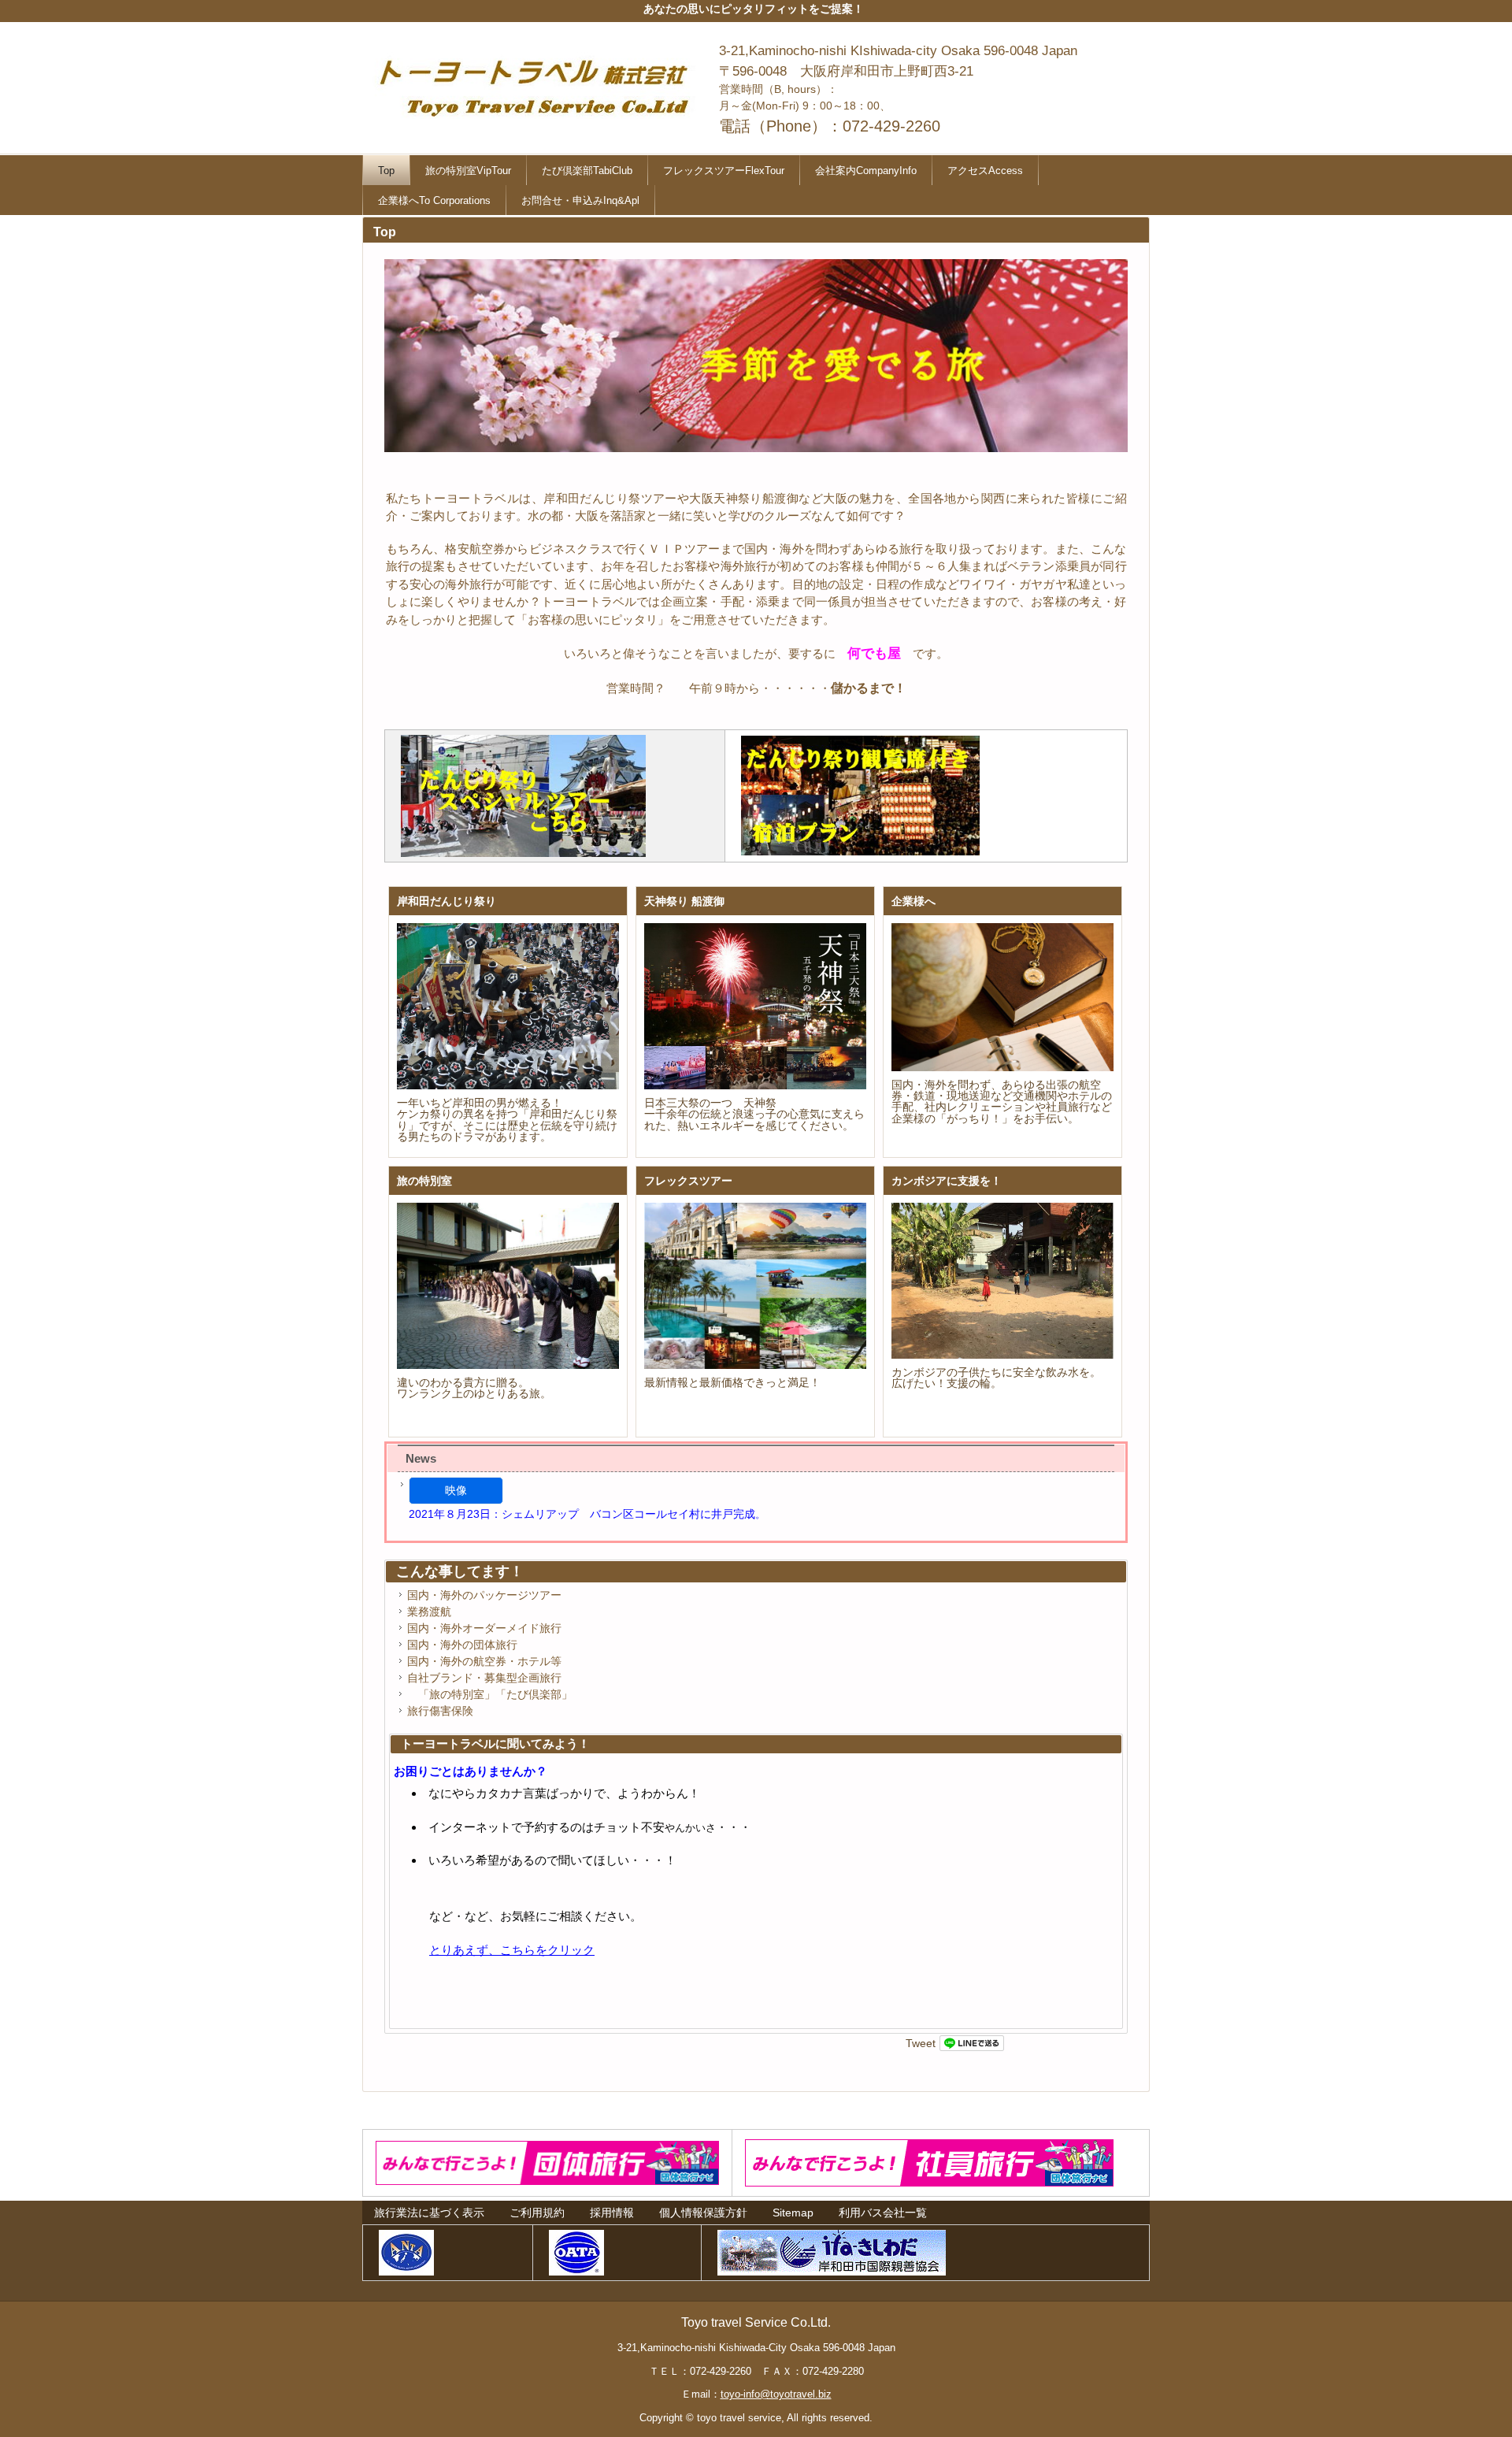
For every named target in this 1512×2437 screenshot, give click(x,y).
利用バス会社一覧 (883, 2213)
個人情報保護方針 (703, 2213)
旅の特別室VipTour (468, 171)
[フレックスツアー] (755, 1286)
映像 (456, 1490)
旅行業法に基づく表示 (429, 2213)
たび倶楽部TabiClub (587, 171)
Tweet (921, 2043)
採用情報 (612, 2213)
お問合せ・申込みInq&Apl (580, 200)
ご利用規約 (537, 2213)
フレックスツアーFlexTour (724, 171)
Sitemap (793, 2213)
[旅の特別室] (508, 1286)
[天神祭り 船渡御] (755, 1007)
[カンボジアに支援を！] (1002, 1281)
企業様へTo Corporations (434, 200)
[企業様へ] (1002, 997)
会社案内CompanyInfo (866, 171)
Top (386, 171)
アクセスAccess (985, 171)
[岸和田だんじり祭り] (508, 1007)
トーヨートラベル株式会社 (539, 82)
